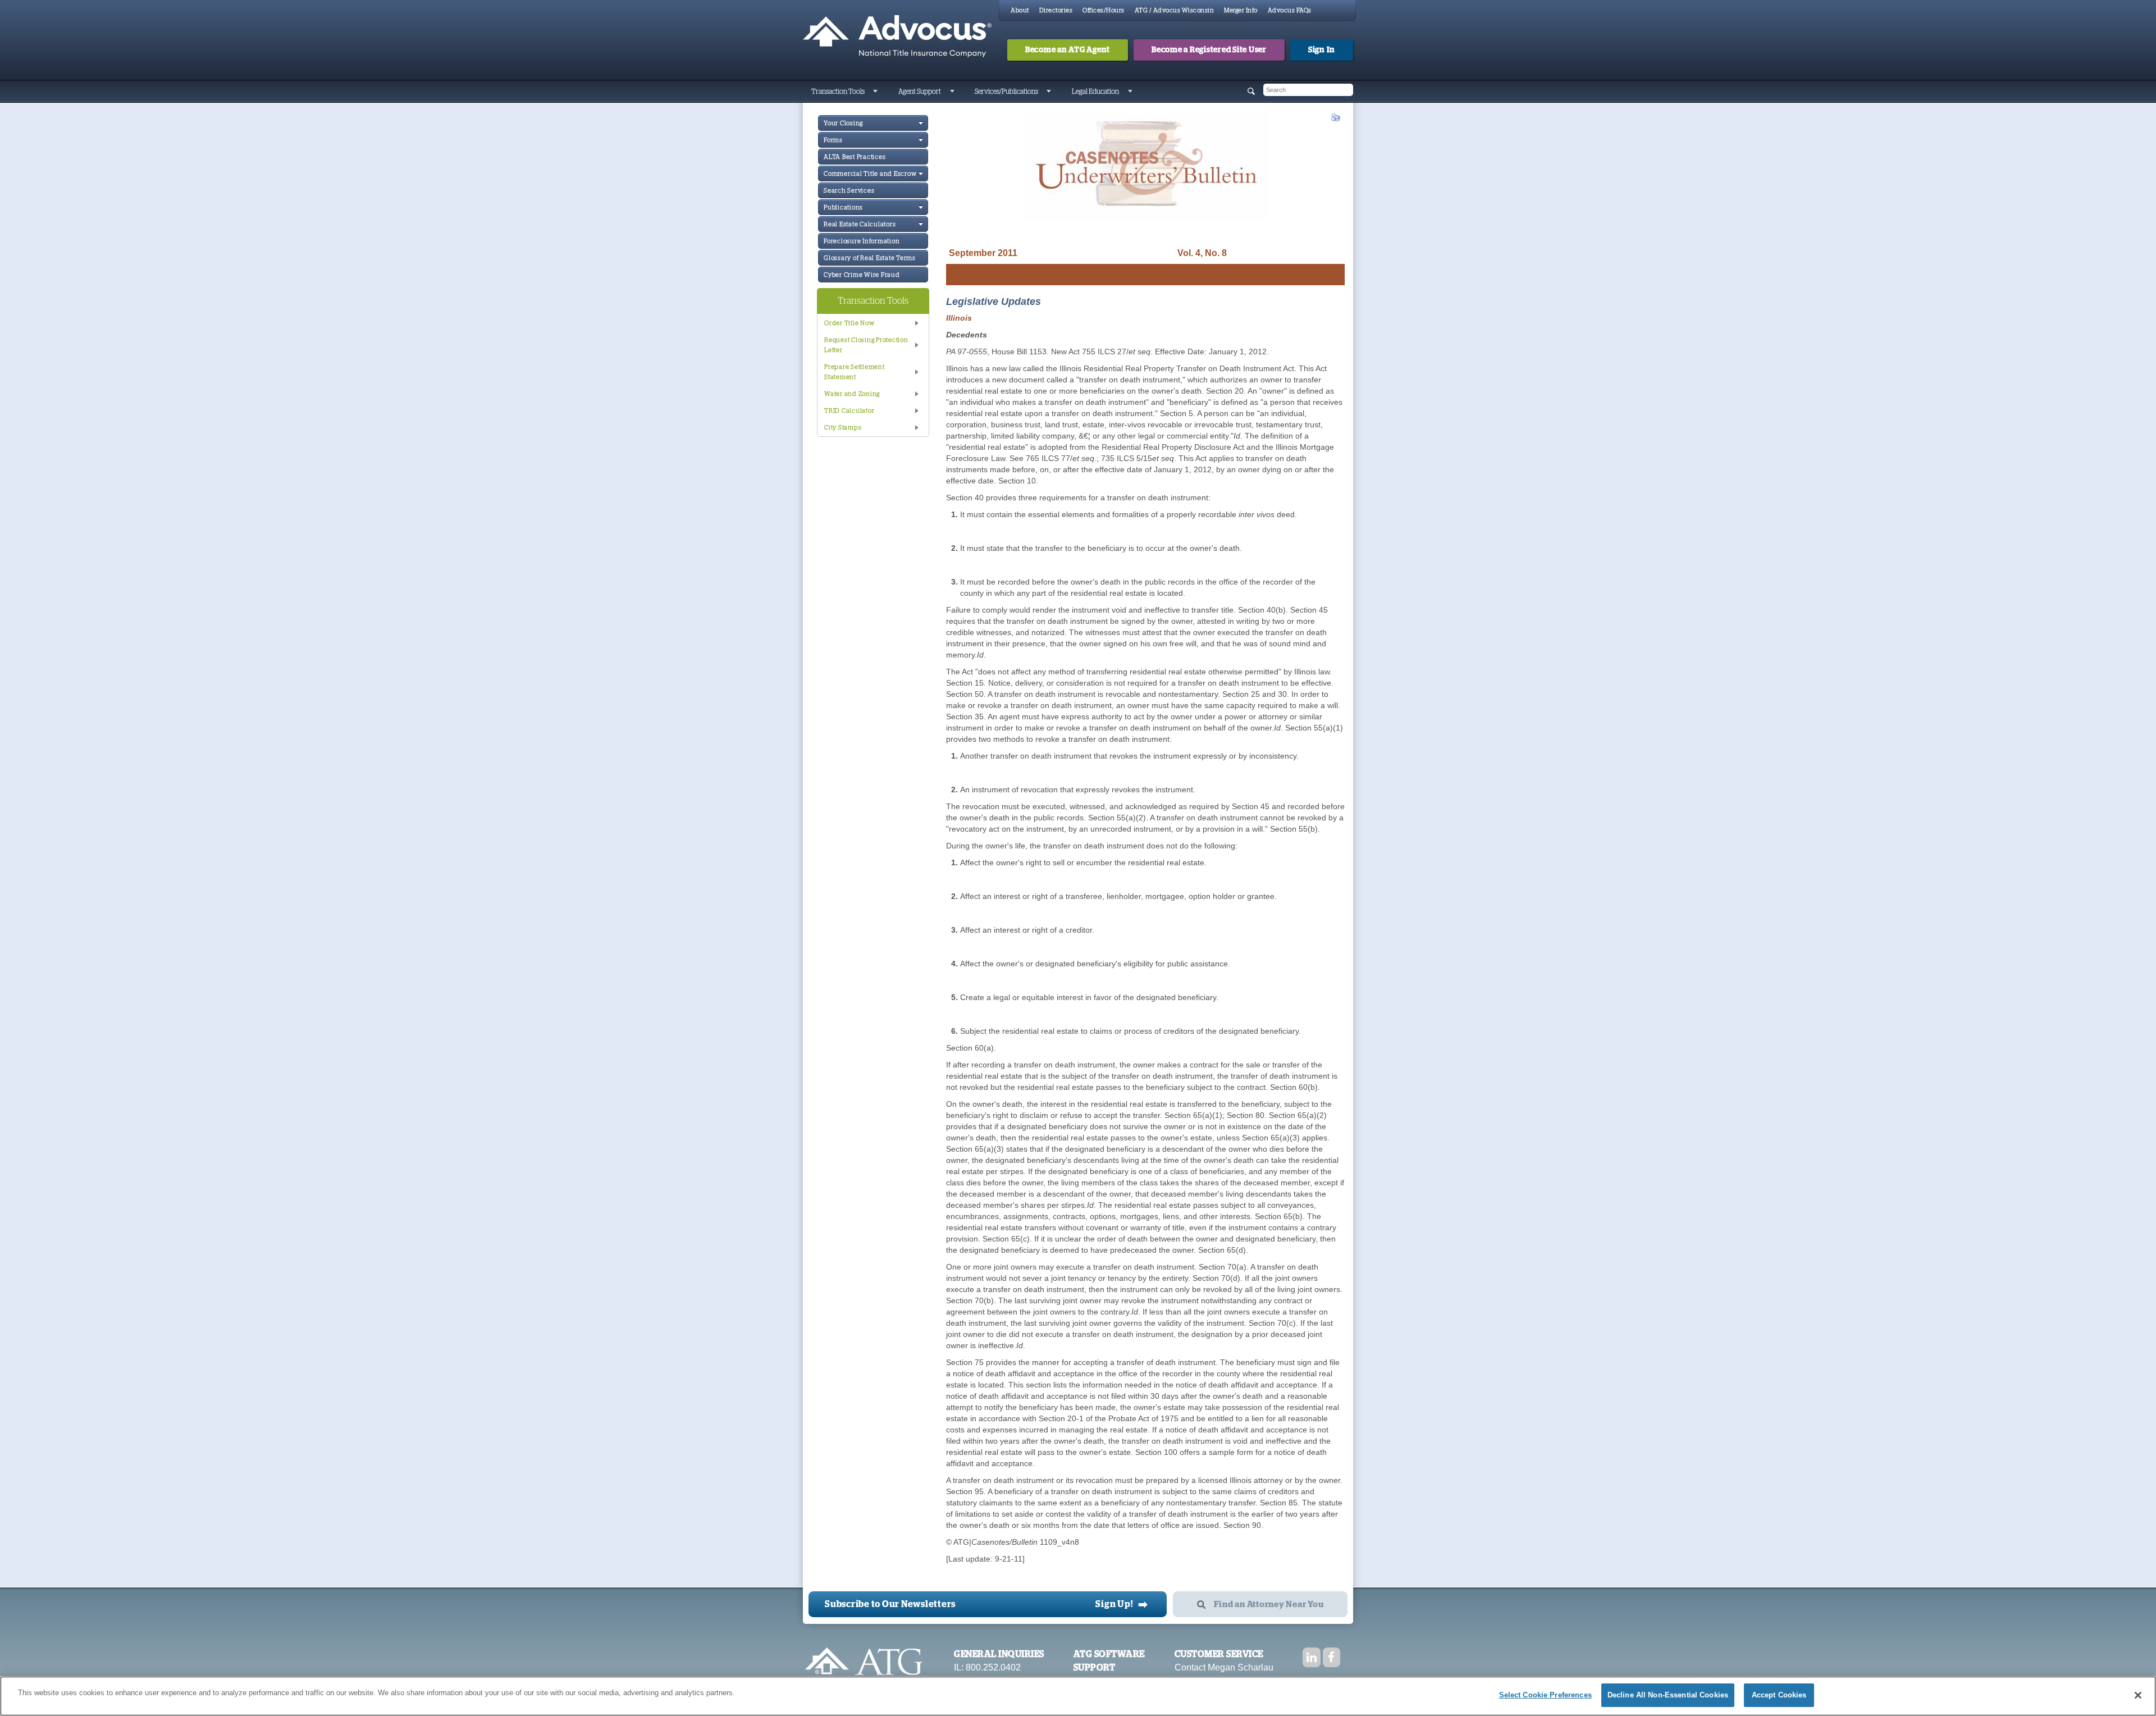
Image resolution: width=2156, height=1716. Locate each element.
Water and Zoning (852, 394)
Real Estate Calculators (860, 224)
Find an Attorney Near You (1269, 1605)
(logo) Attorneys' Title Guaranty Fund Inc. (897, 36)
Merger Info (1241, 10)
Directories (1056, 10)
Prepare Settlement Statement (855, 372)
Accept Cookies (1779, 1695)
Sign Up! (1122, 1604)
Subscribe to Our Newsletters (890, 1604)
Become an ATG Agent (1068, 50)
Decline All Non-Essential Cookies (1668, 1695)
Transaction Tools (838, 92)
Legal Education (1095, 92)
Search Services (849, 191)
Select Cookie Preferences (1545, 1695)
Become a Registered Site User (1209, 50)
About (1020, 10)
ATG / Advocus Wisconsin (1175, 10)
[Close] (2138, 1695)
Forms (833, 140)
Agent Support (920, 92)
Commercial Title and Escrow (870, 174)
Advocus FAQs (1290, 10)
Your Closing (843, 123)
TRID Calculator (849, 411)
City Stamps (843, 428)
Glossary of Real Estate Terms (870, 258)
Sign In (1322, 50)
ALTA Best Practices (855, 157)
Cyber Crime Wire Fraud (862, 275)
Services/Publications (1006, 92)
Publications (843, 207)
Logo (864, 1667)
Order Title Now (849, 323)
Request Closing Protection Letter (866, 345)
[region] (1078, 1696)
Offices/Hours (1104, 10)
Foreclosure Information (862, 241)
